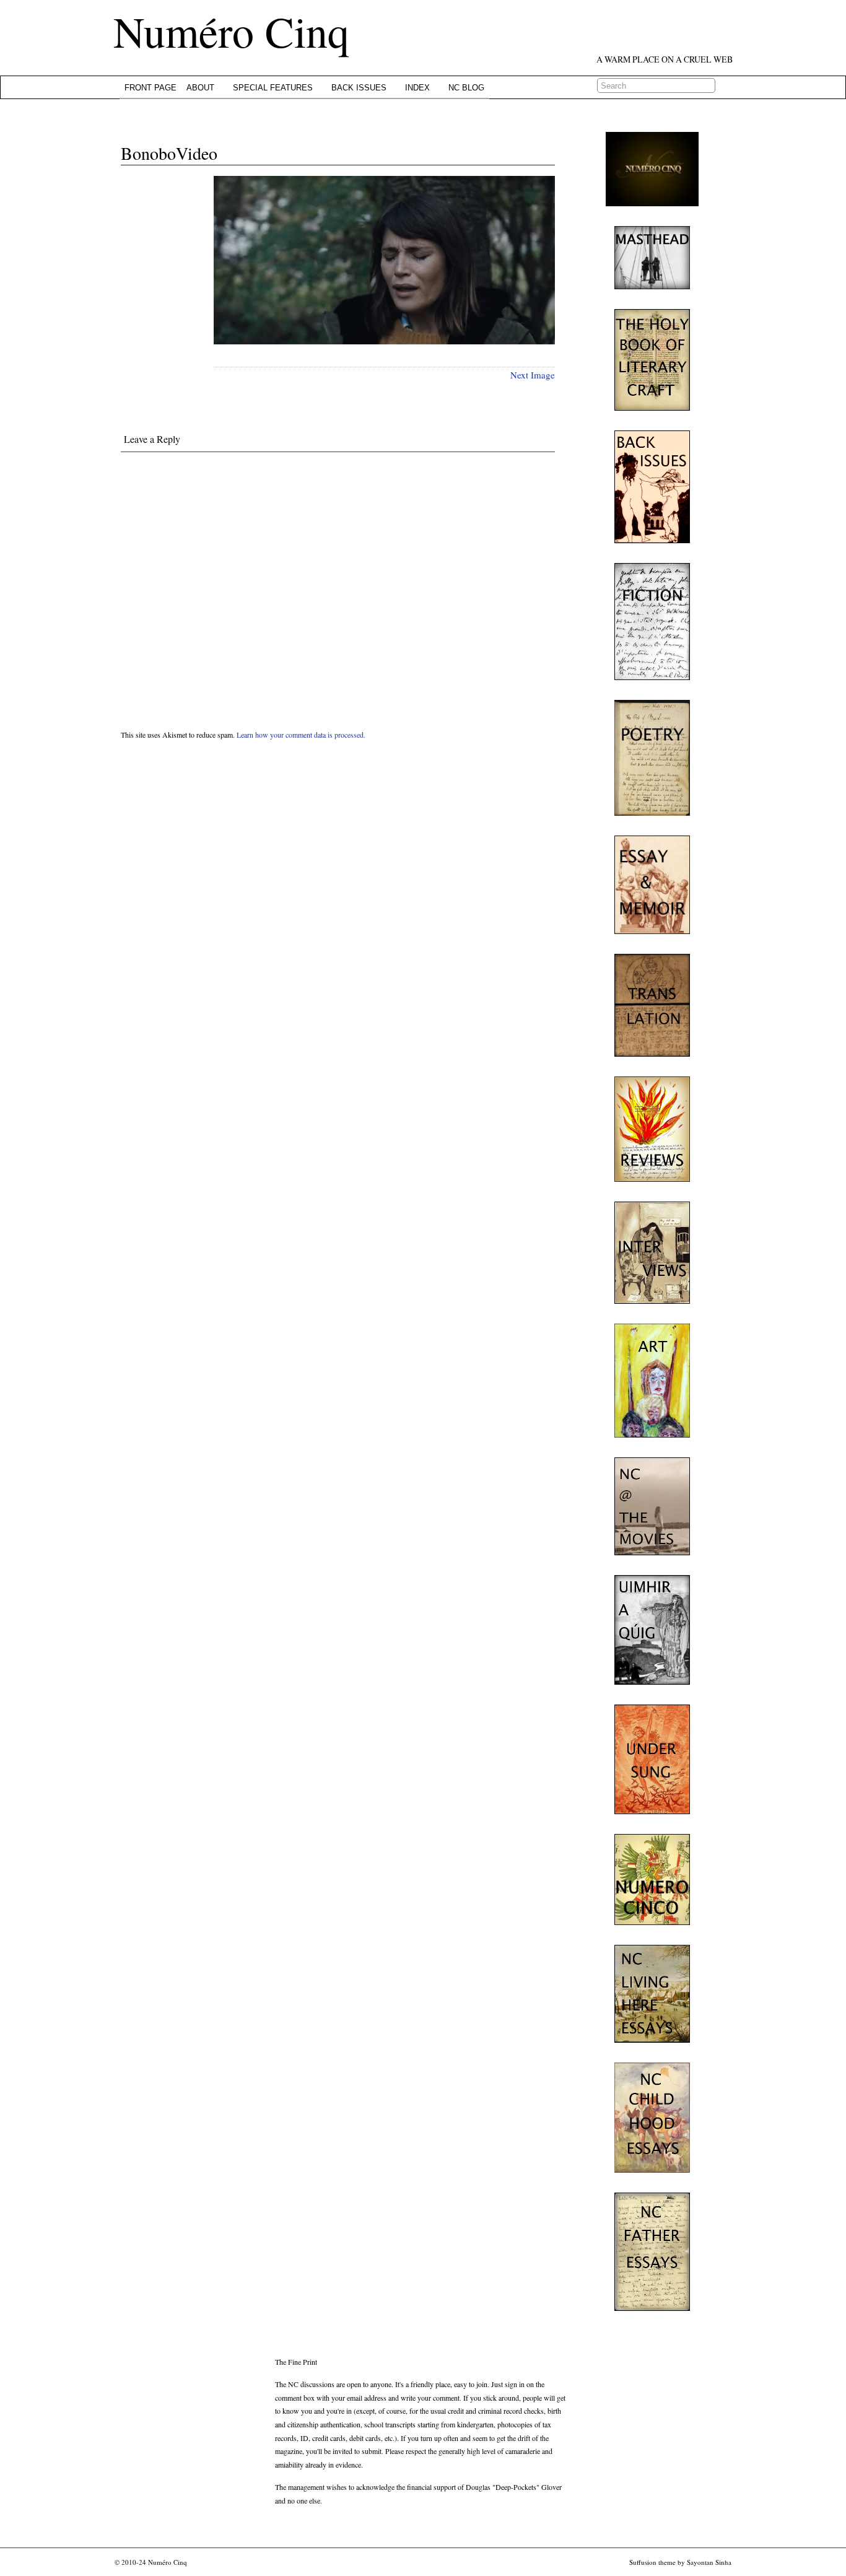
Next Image (533, 375)
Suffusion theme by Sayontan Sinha (680, 2562)
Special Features (273, 88)
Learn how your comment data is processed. (301, 735)
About (200, 88)
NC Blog (466, 88)
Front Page (150, 88)
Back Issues (359, 88)
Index (417, 88)
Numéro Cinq (231, 31)
